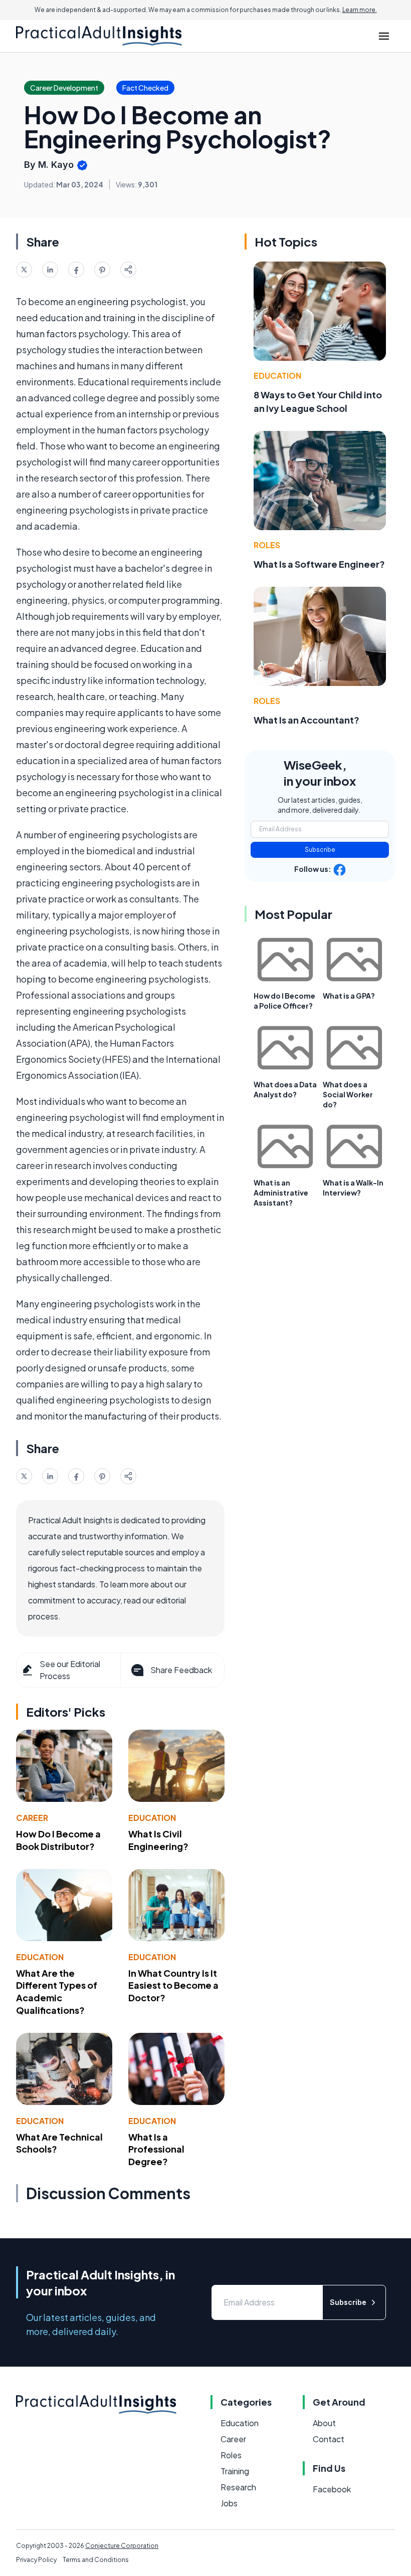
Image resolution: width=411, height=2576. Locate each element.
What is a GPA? (349, 996)
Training (235, 2471)
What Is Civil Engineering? (158, 1840)
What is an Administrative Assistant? (281, 1193)
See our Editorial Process (70, 1670)
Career (32, 1818)
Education (152, 1818)
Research (238, 2487)
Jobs (229, 2503)
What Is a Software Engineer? (319, 564)
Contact (329, 2439)
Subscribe (320, 850)
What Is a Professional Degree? (156, 2149)
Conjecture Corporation (122, 2546)
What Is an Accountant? (306, 720)
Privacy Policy (36, 2560)
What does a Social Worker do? (348, 1094)
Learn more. (360, 10)
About (324, 2423)
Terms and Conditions (96, 2560)
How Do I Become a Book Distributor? (58, 1840)
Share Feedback (181, 1670)
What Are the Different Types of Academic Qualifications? (57, 1992)
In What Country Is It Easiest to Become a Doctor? (173, 1985)
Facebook (332, 2489)
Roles (267, 545)
